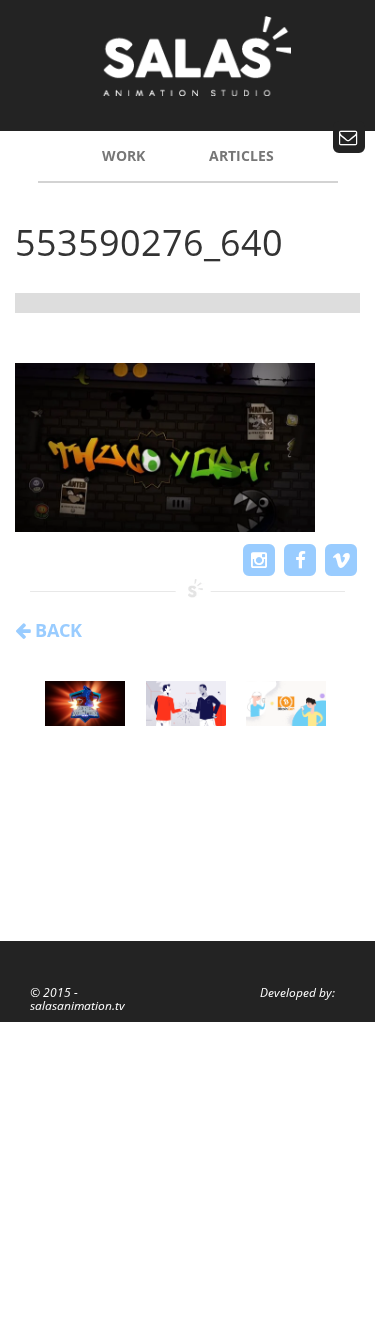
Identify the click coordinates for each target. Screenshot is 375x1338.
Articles (241, 155)
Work (123, 155)
